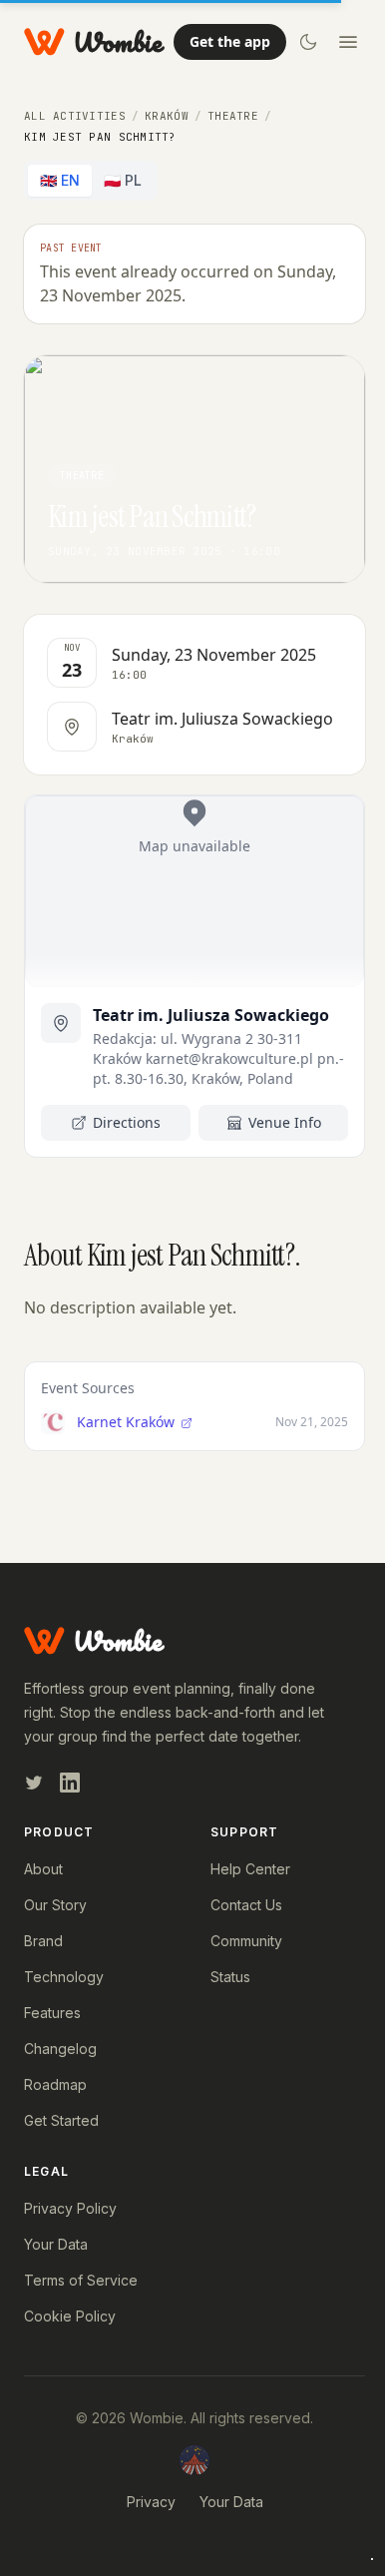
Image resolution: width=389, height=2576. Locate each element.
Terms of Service (81, 2280)
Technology (64, 1977)
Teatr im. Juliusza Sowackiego (211, 1015)
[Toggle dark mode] (308, 42)
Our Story (55, 1905)
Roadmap (55, 2084)
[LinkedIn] (70, 1783)
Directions (127, 1122)
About (43, 1869)
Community (246, 1941)
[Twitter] (34, 1783)
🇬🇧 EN (60, 180)
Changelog (60, 2049)
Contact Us (246, 1905)
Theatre (233, 116)
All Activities (75, 116)
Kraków (167, 116)
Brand (43, 1941)
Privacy (151, 2502)
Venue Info (285, 1122)
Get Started (61, 2120)
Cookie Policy (70, 2316)
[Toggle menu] (348, 42)
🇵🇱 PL (123, 180)
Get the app (230, 41)
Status (230, 1977)
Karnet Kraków (128, 1422)
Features (52, 2013)
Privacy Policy (70, 2208)
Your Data (56, 2244)
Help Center (250, 1869)
